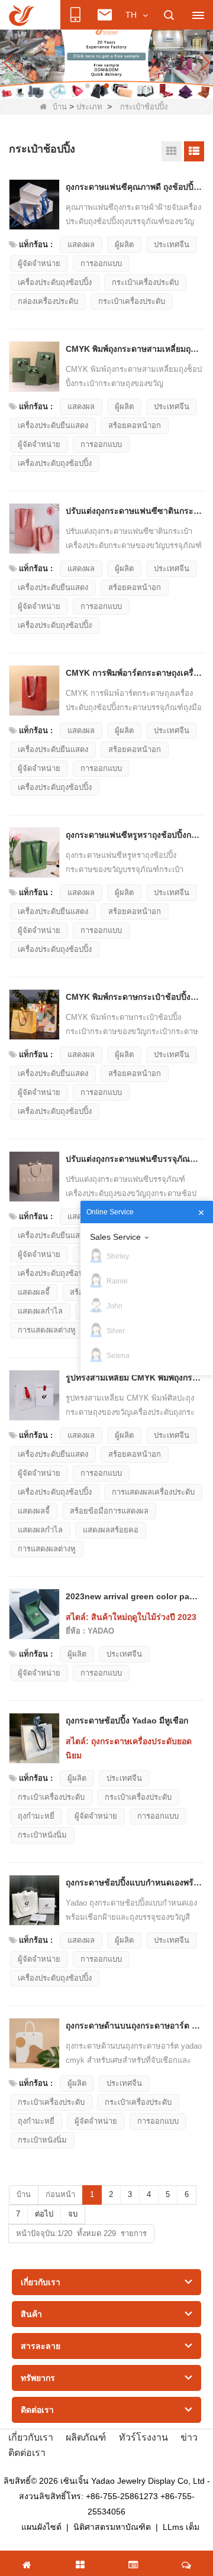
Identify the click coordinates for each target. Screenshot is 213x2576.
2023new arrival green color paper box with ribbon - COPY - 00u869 (134, 1596)
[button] (88, 86)
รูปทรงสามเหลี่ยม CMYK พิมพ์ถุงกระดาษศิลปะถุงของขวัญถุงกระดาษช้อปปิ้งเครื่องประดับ (134, 1378)
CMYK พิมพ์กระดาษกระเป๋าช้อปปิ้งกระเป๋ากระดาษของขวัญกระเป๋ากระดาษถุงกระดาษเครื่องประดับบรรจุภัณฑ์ (134, 997)
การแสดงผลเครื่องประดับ (153, 1492)
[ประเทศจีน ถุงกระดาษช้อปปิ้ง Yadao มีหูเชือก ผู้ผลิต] (34, 1738)
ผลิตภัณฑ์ (86, 2437)
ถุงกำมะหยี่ (36, 1816)
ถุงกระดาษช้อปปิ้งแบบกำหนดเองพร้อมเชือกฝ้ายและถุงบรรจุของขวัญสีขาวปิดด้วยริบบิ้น (134, 1882)
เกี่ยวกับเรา (31, 2437)
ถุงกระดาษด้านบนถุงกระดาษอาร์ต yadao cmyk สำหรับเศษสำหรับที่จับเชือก (134, 2026)
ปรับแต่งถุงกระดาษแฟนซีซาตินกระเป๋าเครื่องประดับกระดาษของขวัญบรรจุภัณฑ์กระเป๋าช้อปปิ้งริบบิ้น (134, 511)
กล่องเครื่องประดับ (48, 301)
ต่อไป (44, 2214)
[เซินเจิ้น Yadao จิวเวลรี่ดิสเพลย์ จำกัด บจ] (22, 15)
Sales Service (115, 1237)
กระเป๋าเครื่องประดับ (145, 282)
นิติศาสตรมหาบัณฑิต (112, 2527)
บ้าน (60, 107)
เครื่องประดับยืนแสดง (53, 425)
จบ (73, 2214)
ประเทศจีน (172, 244)
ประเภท (89, 107)
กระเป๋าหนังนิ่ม (42, 1835)
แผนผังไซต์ (41, 2527)
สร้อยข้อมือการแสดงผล (109, 1511)
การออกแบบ (101, 263)
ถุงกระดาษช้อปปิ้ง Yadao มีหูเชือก (127, 1720)
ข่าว (189, 2437)
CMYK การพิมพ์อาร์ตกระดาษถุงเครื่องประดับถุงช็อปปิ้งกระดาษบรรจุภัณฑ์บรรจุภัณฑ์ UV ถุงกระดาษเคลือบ (134, 673)
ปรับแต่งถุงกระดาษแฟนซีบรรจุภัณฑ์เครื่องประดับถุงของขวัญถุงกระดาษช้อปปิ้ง (134, 1159)
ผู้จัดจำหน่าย (39, 263)
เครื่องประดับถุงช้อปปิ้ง (55, 282)
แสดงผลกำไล (40, 1311)
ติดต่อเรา (27, 2453)
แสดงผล (81, 244)
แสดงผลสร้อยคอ (111, 1530)
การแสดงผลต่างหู (47, 1330)
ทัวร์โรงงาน (143, 2437)
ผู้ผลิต (124, 244)
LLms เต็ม (181, 2527)
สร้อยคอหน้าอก (135, 425)
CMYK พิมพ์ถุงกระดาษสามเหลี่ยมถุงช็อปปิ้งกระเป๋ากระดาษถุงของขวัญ (134, 349)
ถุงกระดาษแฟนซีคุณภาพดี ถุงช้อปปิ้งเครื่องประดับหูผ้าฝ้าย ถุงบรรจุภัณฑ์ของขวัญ (134, 187)
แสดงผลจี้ (34, 1292)
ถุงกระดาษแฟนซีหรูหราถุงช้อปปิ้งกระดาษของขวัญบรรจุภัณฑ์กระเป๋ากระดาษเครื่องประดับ (134, 835)
